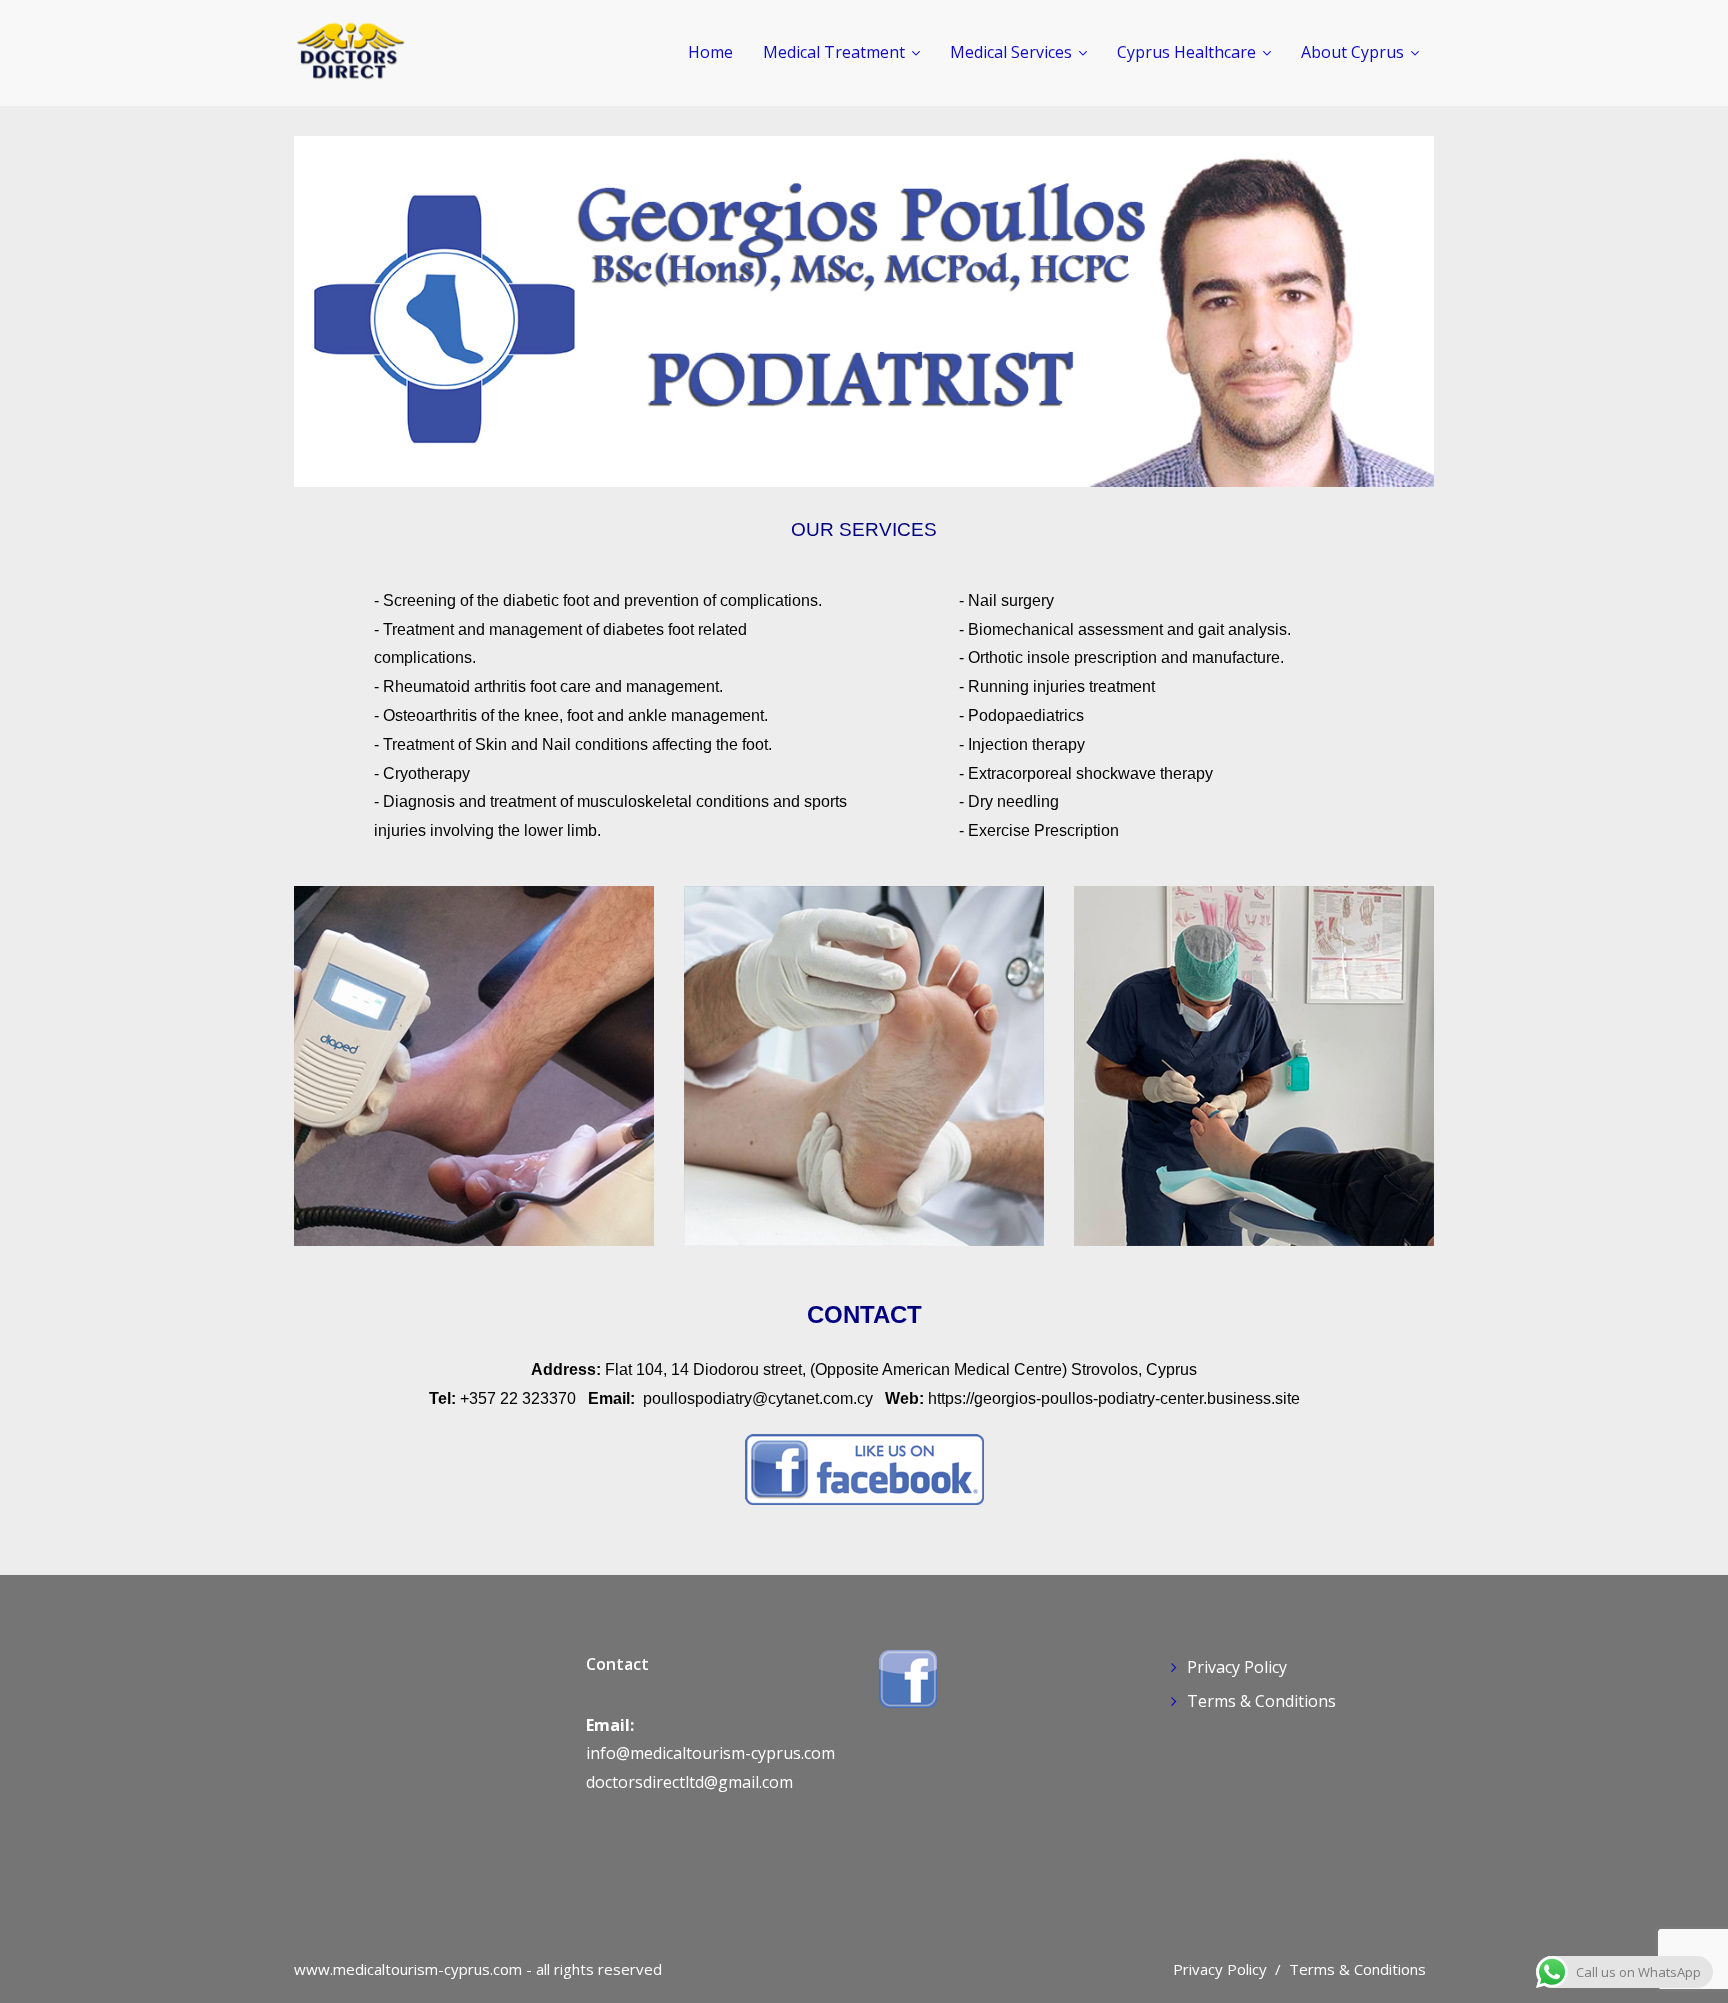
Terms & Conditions (1261, 1701)
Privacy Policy (1237, 1667)
